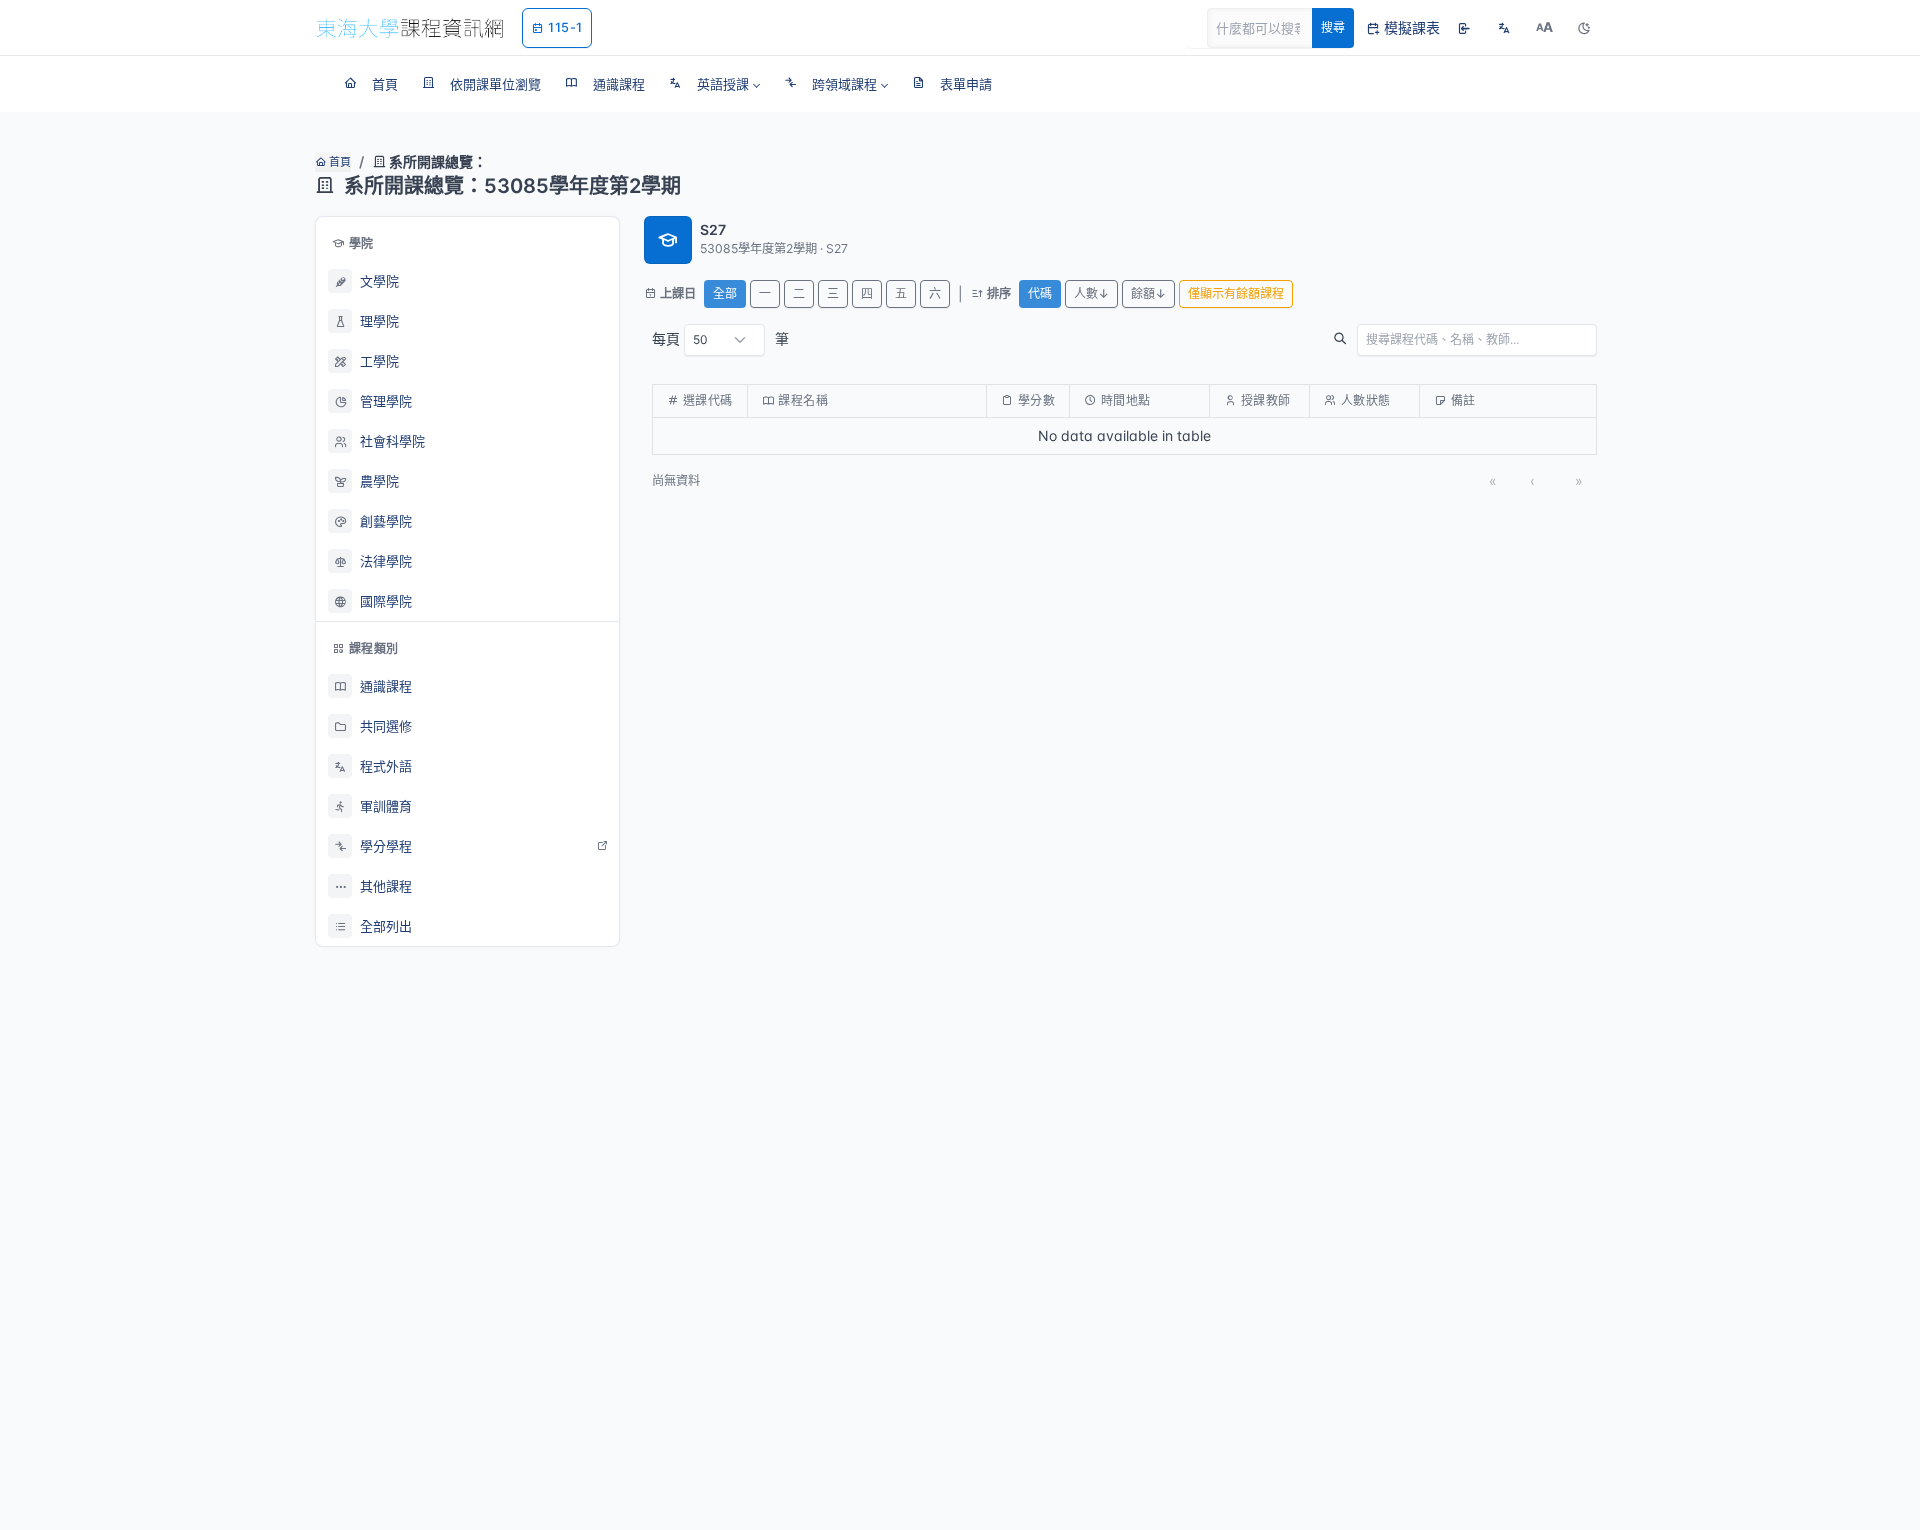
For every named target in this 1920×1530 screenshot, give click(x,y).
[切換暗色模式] (1584, 28)
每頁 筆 (720, 338)
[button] (714, 84)
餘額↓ (1148, 293)
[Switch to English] (1504, 28)
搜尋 (1333, 27)
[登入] (1464, 28)
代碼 (1040, 293)
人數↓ (1091, 293)
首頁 (338, 162)
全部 (725, 293)
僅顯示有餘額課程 (1236, 293)
